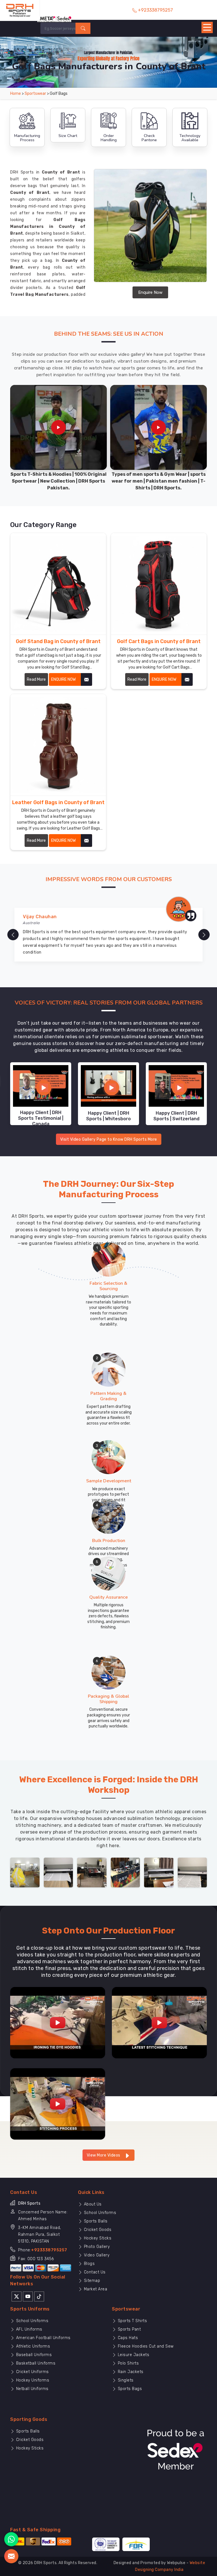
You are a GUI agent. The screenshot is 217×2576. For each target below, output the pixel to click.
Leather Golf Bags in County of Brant (58, 802)
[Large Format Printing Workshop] (92, 1872)
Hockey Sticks (97, 2238)
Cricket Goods (97, 2230)
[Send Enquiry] (11, 2556)
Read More (36, 679)
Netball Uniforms (32, 2389)
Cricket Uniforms (32, 2372)
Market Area (95, 2289)
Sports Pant (129, 2329)
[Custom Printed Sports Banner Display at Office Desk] (125, 1872)
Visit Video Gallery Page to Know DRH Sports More (109, 1139)
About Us (92, 2204)
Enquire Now (150, 292)
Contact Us (94, 2272)
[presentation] (13, 935)
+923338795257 (49, 2250)
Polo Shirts (128, 2363)
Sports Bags (129, 2389)
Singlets (125, 2380)
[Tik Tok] (39, 2296)
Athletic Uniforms (32, 2346)
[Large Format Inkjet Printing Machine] (159, 1872)
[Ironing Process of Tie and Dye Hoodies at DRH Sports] (58, 2023)
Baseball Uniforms (33, 2355)
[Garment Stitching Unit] (25, 1872)
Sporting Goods (29, 2419)
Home (16, 94)
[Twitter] (17, 2296)
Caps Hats (127, 2338)
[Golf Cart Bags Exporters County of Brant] (159, 584)
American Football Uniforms (43, 2338)
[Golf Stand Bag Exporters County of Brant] (58, 584)
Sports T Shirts (132, 2321)
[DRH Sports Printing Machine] (192, 1872)
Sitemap (91, 2281)
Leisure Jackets (133, 2355)
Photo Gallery (96, 2247)
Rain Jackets (130, 2372)
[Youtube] (28, 2296)
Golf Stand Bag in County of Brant (58, 641)
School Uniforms (99, 2213)
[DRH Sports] (20, 10)
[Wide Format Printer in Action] (58, 1872)
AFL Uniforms (29, 2329)
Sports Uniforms (30, 2309)
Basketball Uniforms (35, 2363)
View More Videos (104, 2155)
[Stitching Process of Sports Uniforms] (58, 2104)
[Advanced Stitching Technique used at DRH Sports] (159, 2023)
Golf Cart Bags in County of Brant (159, 641)
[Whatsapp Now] (11, 2539)
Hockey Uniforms (32, 2380)
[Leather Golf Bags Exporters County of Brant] (58, 745)
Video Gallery (96, 2255)
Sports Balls (95, 2221)
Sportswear (35, 94)
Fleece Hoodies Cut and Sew (145, 2346)
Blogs (89, 2264)
